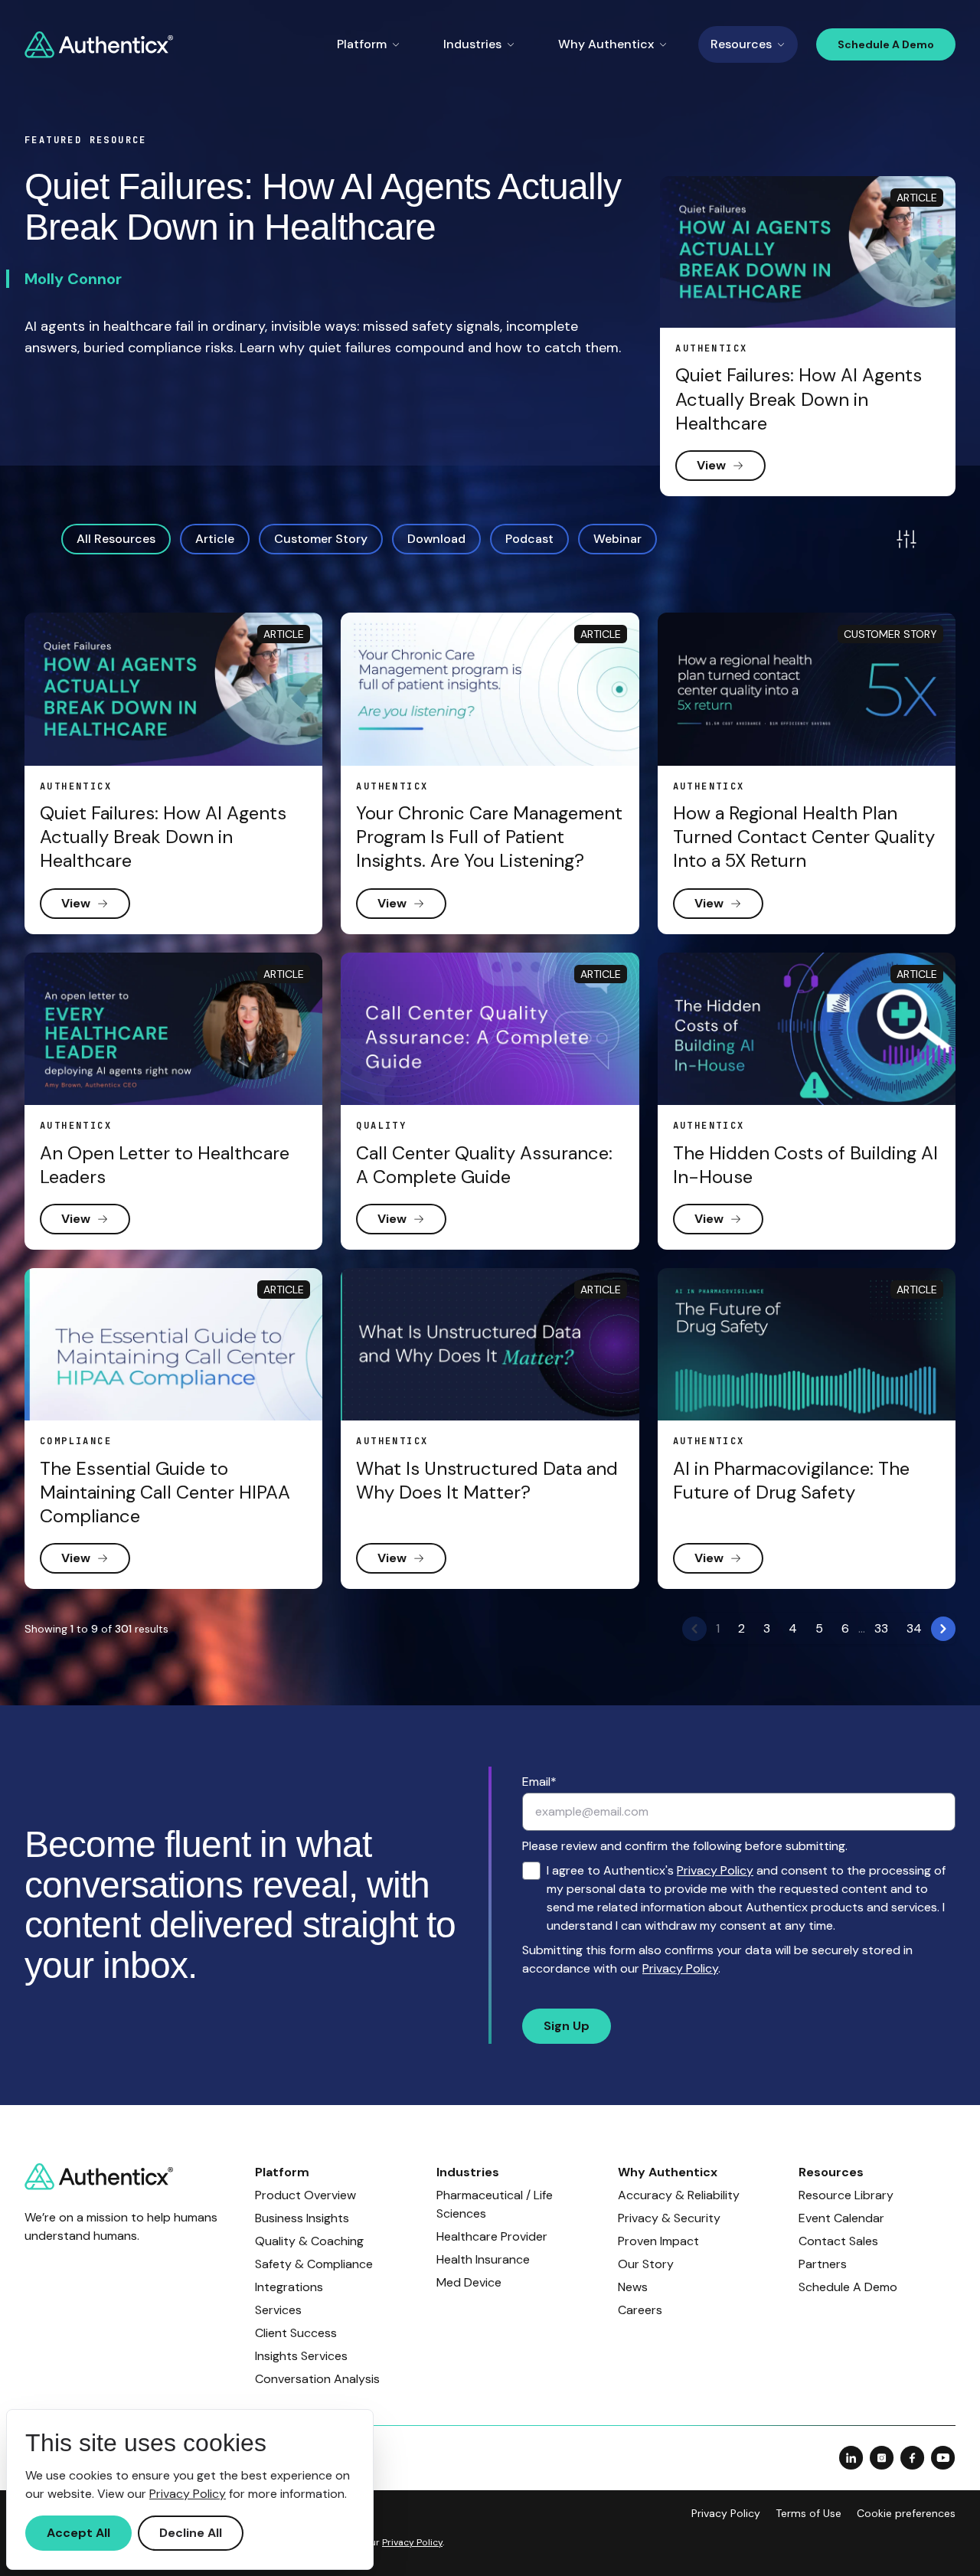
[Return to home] (99, 45)
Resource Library (846, 2195)
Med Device (469, 2282)
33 (881, 1628)
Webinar (617, 539)
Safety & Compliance (314, 2264)
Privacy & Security (669, 2218)
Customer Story (321, 539)
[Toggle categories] (906, 539)
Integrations (289, 2287)
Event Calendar (841, 2218)
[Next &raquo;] (943, 1629)
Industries (472, 44)
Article (215, 539)
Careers (640, 2310)
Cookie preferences (906, 2513)
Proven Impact (658, 2241)
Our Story (646, 2264)
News (633, 2287)
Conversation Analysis (317, 2379)
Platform (362, 44)
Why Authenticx (606, 44)
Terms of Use (808, 2513)
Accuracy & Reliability (679, 2195)
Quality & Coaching (309, 2241)
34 (914, 1628)
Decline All (191, 2533)
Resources (741, 44)
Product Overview (305, 2195)
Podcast (529, 539)
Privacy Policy (715, 1870)
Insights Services (301, 2356)
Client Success (296, 2333)
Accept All (78, 2533)
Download (436, 539)
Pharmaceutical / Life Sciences (495, 2204)
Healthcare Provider (492, 2236)
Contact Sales (838, 2241)
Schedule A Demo (886, 44)
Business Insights (302, 2218)
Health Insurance (483, 2259)
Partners (823, 2264)
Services (278, 2310)
